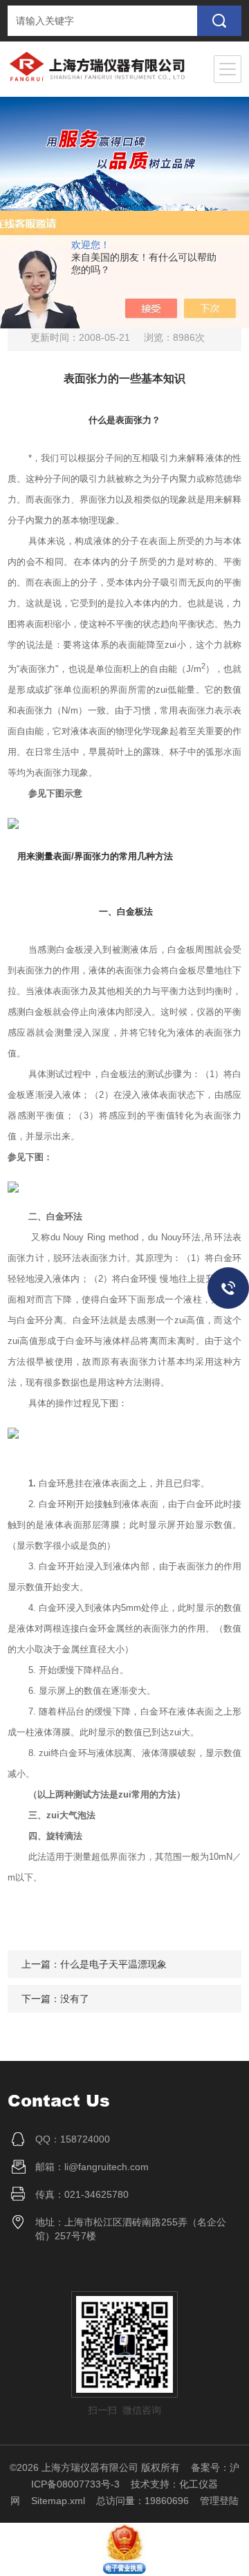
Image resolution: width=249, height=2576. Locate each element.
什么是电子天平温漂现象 (113, 1964)
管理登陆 (219, 2501)
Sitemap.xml (58, 2501)
